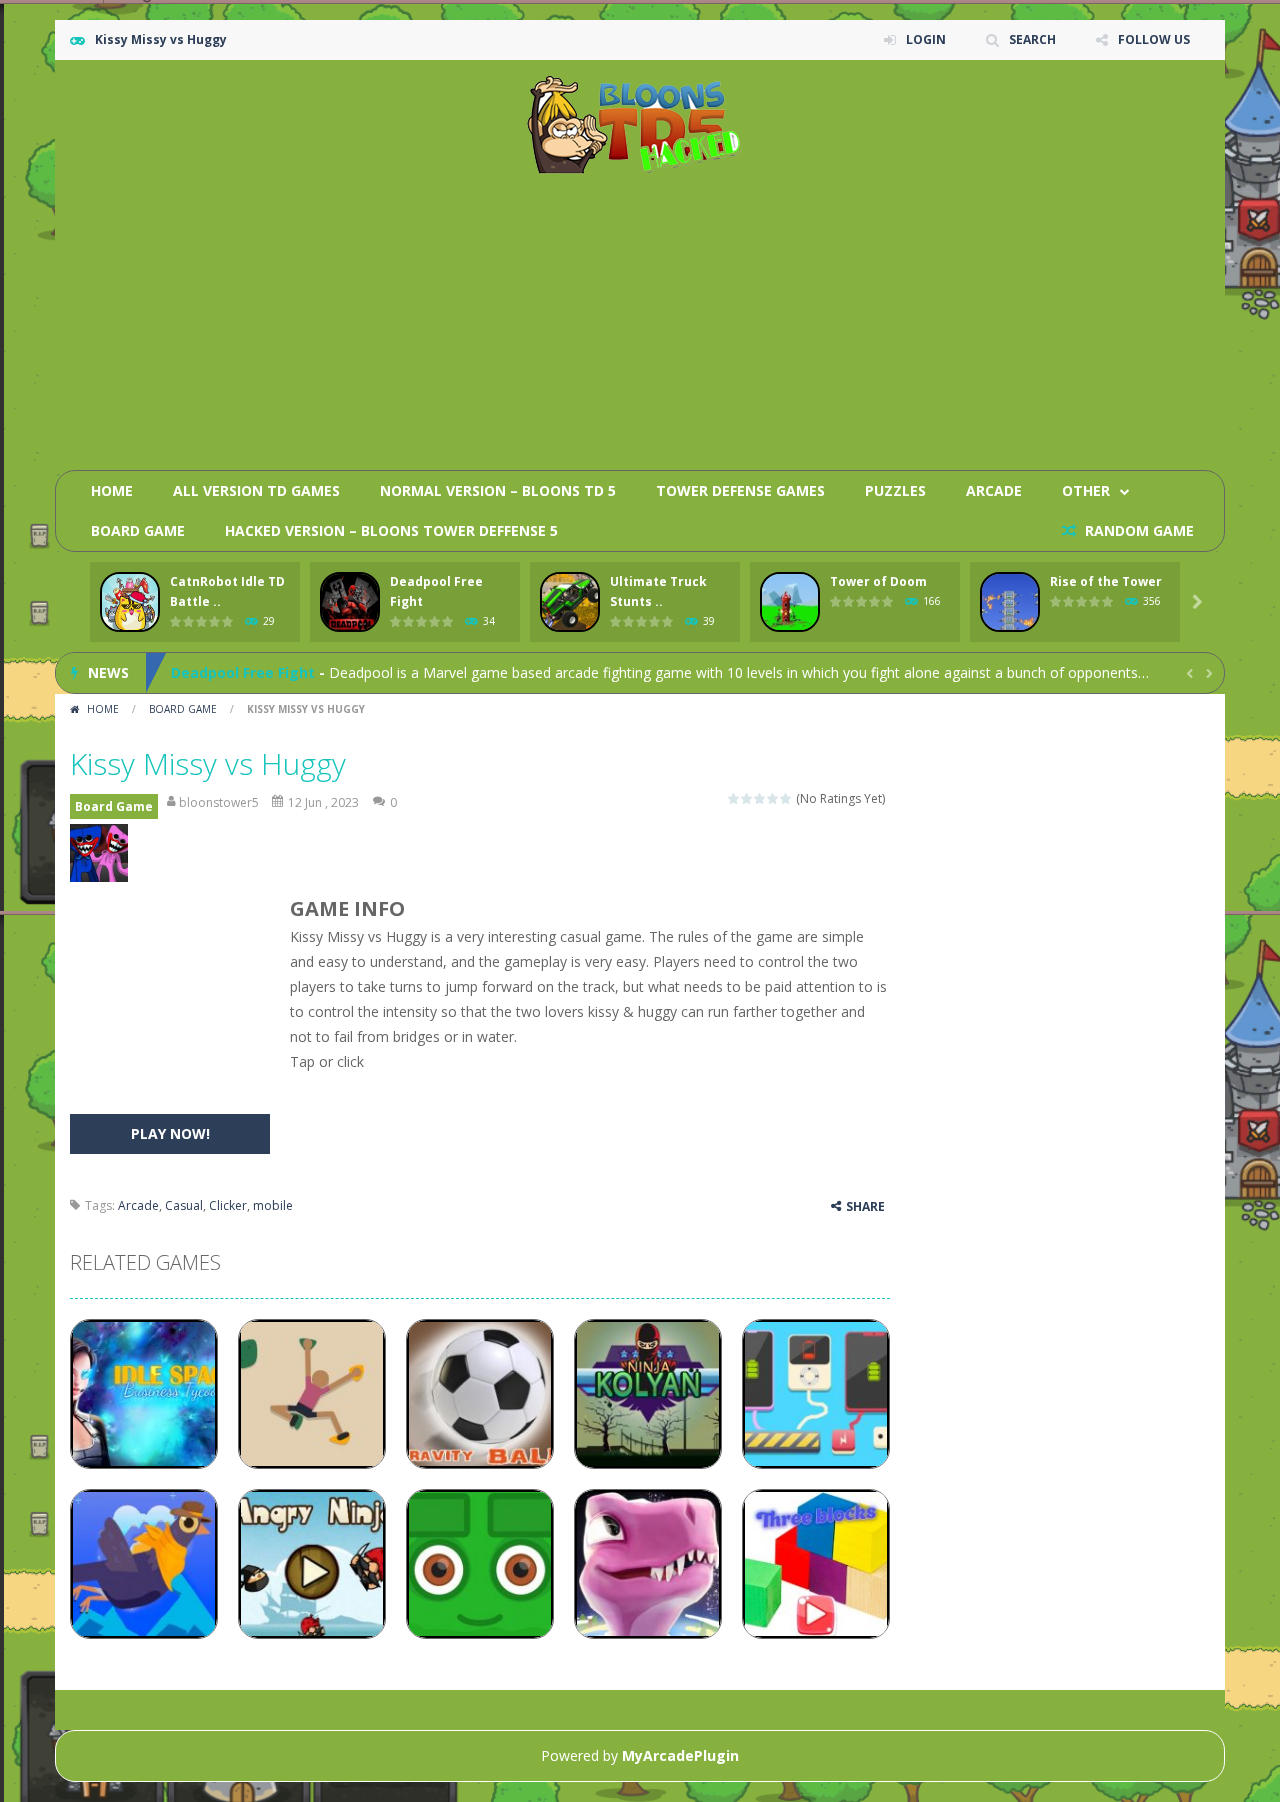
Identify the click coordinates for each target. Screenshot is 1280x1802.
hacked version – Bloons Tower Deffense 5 (391, 530)
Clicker (228, 1205)
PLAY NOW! (170, 1133)
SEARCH (1032, 39)
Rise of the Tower (1106, 581)
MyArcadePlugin (680, 1755)
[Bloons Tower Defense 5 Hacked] (640, 123)
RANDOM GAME (1137, 530)
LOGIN (926, 39)
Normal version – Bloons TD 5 (498, 490)
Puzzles (895, 490)
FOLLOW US (1154, 39)
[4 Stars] (773, 798)
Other (1086, 490)
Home (112, 490)
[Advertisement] (846, 315)
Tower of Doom (878, 581)
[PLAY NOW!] (130, 602)
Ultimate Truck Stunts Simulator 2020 (307, 689)
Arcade (994, 490)
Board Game (138, 530)
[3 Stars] (760, 798)
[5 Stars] (786, 798)
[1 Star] (734, 798)
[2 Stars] (747, 798)
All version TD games (256, 490)
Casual (184, 1205)
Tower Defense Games (740, 490)
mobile (273, 1205)
